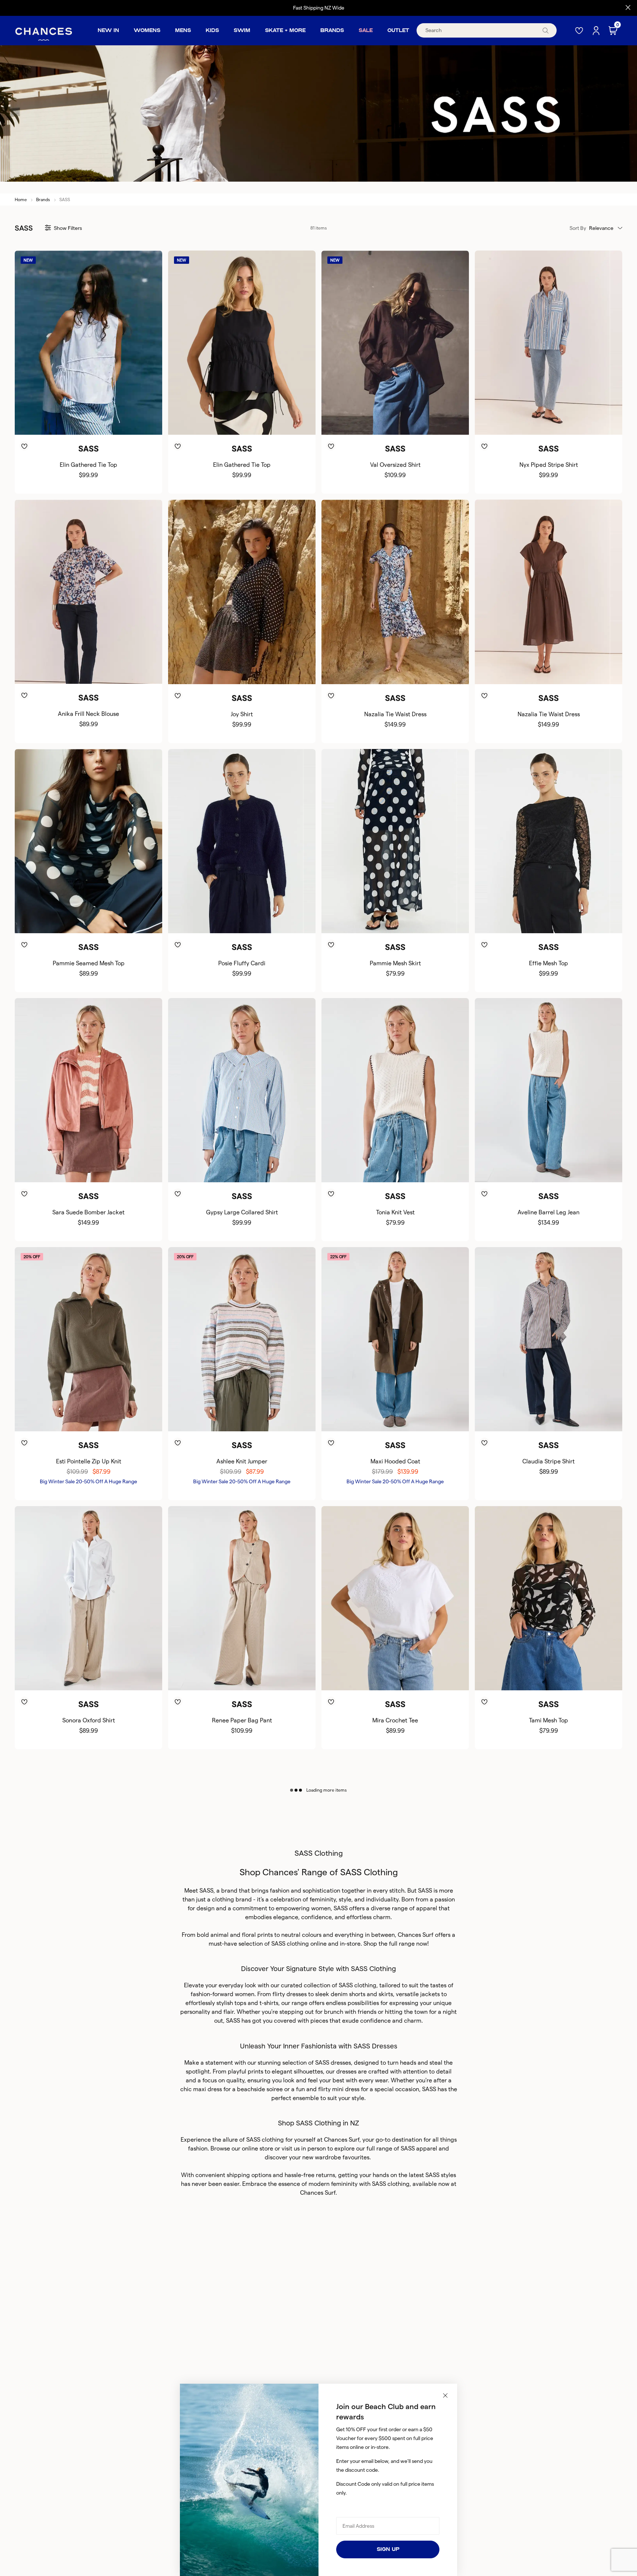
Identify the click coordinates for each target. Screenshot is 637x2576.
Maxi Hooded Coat (395, 1461)
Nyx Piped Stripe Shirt (549, 465)
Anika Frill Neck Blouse (88, 714)
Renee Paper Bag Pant (242, 1720)
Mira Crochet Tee (395, 1720)
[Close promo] (628, 8)
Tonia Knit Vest (395, 1212)
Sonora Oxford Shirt (89, 1720)
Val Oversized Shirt (395, 465)
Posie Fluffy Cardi (242, 963)
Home (21, 199)
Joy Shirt (242, 714)
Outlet (398, 30)
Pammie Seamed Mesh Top (89, 963)
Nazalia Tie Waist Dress (395, 714)
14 (103, 423)
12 (93, 423)
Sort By (578, 228)
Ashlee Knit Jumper (242, 1461)
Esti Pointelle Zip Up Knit (89, 1461)
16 (568, 423)
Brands (332, 30)
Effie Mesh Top (549, 963)
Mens (183, 30)
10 (83, 423)
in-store (350, 1944)
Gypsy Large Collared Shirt (242, 1212)
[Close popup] (445, 2395)
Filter (68, 228)
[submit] (546, 30)
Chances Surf (416, 1935)
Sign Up (388, 2549)
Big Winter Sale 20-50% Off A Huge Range (88, 1481)
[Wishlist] (580, 30)
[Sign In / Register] (597, 31)
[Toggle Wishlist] (88, 435)
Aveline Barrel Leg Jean (549, 1212)
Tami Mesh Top (549, 1720)
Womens (147, 30)
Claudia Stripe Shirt (549, 1461)
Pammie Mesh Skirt (395, 963)
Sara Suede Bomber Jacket (88, 1212)
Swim (242, 30)
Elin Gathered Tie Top (88, 465)
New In (108, 30)
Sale (366, 30)
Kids (212, 30)
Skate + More (285, 30)
